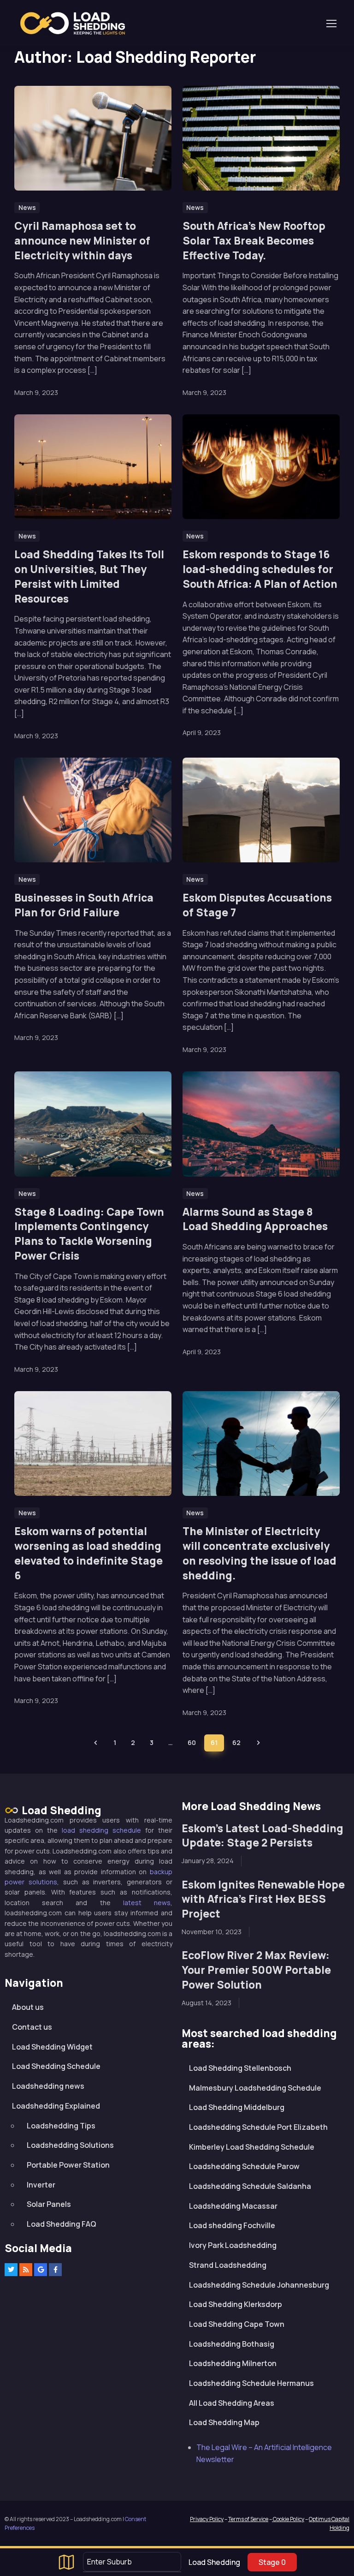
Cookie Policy (288, 2519)
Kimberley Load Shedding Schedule (252, 2147)
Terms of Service (248, 2519)
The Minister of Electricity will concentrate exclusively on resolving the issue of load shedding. (260, 1553)
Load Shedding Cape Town (237, 2324)
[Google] (41, 2270)
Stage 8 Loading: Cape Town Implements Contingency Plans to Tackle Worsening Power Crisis (89, 1234)
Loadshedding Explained (56, 2106)
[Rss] (26, 2270)
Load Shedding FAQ (62, 2224)
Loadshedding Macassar (233, 2206)
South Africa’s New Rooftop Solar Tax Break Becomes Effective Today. (254, 241)
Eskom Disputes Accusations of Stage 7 (257, 905)
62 (236, 1742)
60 (192, 1742)
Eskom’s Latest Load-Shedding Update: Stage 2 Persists (263, 1836)
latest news (147, 1903)
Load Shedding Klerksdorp (236, 2304)
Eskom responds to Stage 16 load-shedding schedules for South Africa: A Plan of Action (260, 569)
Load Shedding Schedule (56, 2066)
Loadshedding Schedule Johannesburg (259, 2285)
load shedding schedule (101, 1830)
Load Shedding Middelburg (237, 2107)
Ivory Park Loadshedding (233, 2245)
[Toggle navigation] (331, 24)
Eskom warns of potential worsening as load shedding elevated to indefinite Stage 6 (88, 1553)
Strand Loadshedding (228, 2265)
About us (28, 2007)
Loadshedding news (48, 2086)
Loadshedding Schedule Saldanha (250, 2186)
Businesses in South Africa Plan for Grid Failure (84, 905)
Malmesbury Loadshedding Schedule (255, 2088)
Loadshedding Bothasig (232, 2344)
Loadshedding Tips (61, 2126)
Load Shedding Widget (52, 2047)
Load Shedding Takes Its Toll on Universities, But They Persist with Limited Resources (89, 576)
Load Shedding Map (224, 2422)
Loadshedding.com (78, 23)
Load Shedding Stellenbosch (240, 2068)
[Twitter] (11, 2270)
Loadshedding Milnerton (233, 2363)
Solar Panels (49, 2204)
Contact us (32, 2027)
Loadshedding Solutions (70, 2145)
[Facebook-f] (55, 2270)
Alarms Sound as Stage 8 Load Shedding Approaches (255, 1219)
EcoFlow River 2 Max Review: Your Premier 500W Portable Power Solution (256, 1970)
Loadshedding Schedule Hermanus (251, 2383)
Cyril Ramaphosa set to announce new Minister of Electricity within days (82, 241)
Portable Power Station (68, 2165)
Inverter (41, 2185)
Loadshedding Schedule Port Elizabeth (258, 2127)
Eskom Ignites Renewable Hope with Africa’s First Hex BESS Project (263, 1899)
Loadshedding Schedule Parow (244, 2166)
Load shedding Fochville (232, 2225)
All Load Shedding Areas (232, 2403)
